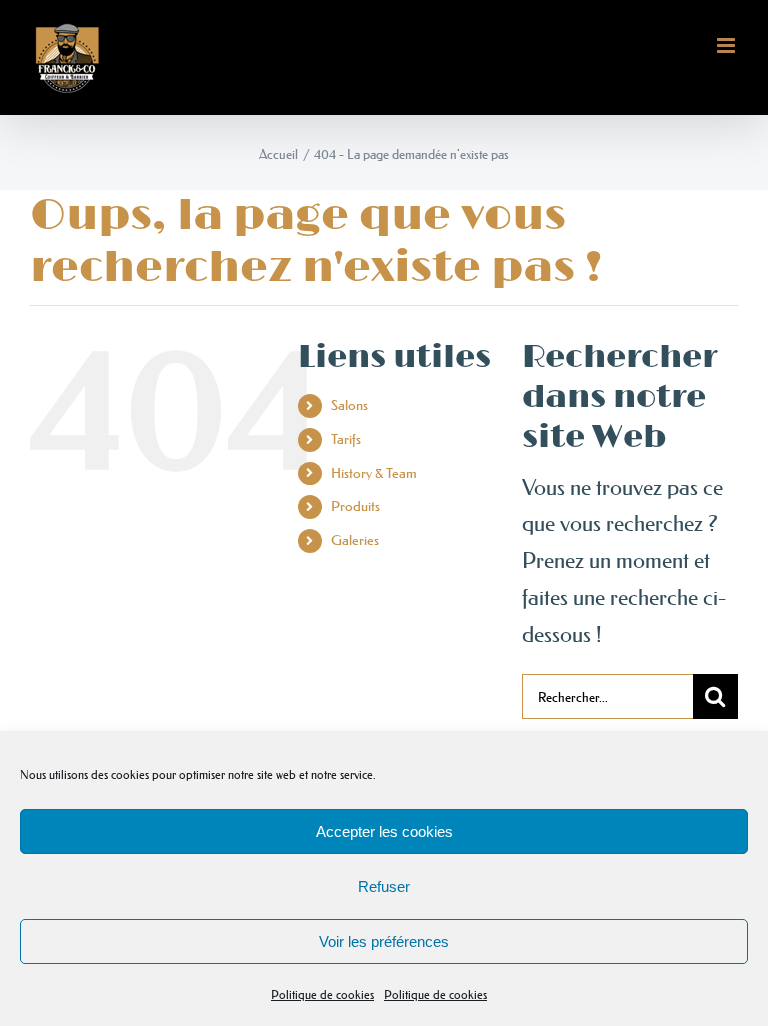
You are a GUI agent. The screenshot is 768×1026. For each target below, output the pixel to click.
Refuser (384, 886)
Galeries (355, 540)
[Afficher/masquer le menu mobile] (727, 45)
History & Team (374, 473)
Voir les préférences (384, 941)
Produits (355, 506)
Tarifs (346, 439)
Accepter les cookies (384, 831)
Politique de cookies (322, 994)
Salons (349, 405)
